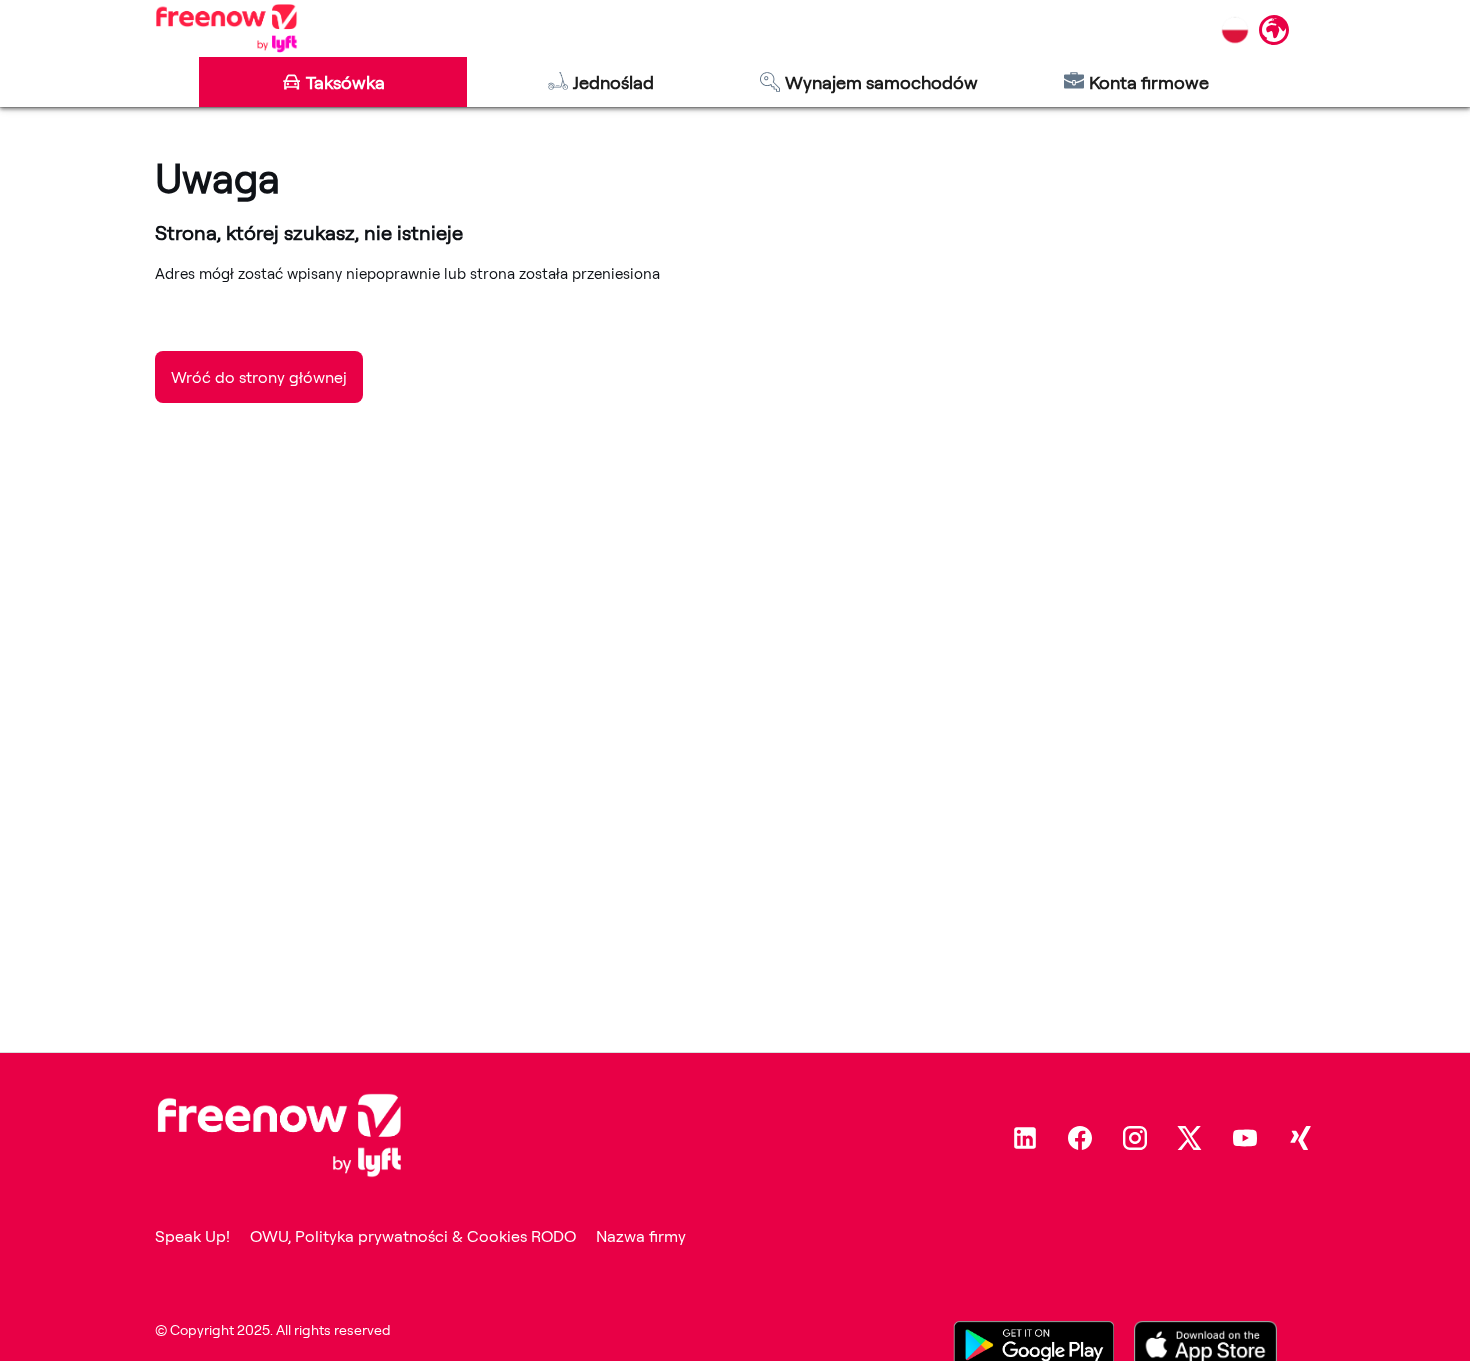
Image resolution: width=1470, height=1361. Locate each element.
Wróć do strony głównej (259, 377)
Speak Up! (192, 1236)
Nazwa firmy (641, 1236)
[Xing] (1300, 1138)
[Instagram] (1135, 1138)
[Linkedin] (1025, 1138)
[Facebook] (1080, 1138)
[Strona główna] (226, 28)
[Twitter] (1190, 1138)
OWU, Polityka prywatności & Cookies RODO (413, 1236)
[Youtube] (1245, 1138)
